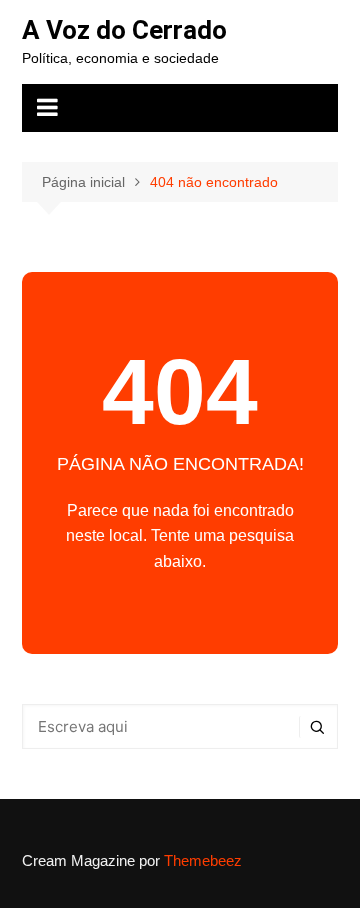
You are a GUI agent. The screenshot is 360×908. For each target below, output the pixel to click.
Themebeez (203, 860)
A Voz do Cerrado (124, 30)
